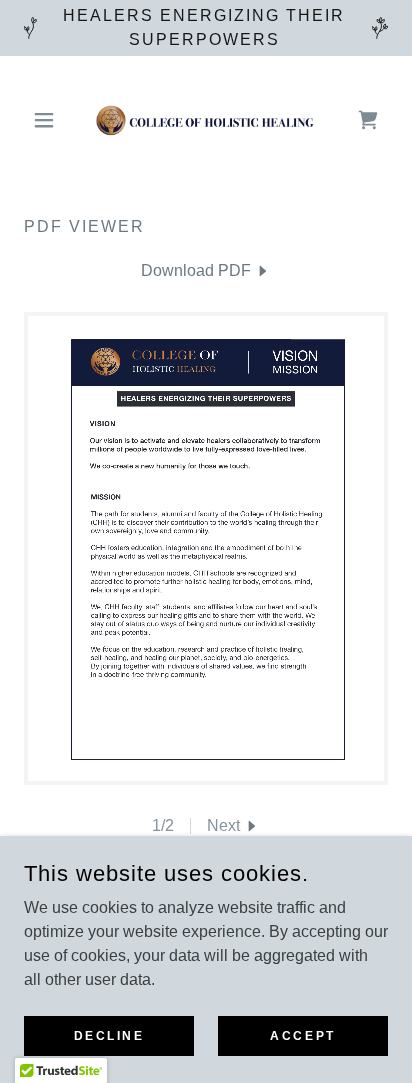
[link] (206, 120)
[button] (51, 120)
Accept (302, 1035)
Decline (109, 1035)
